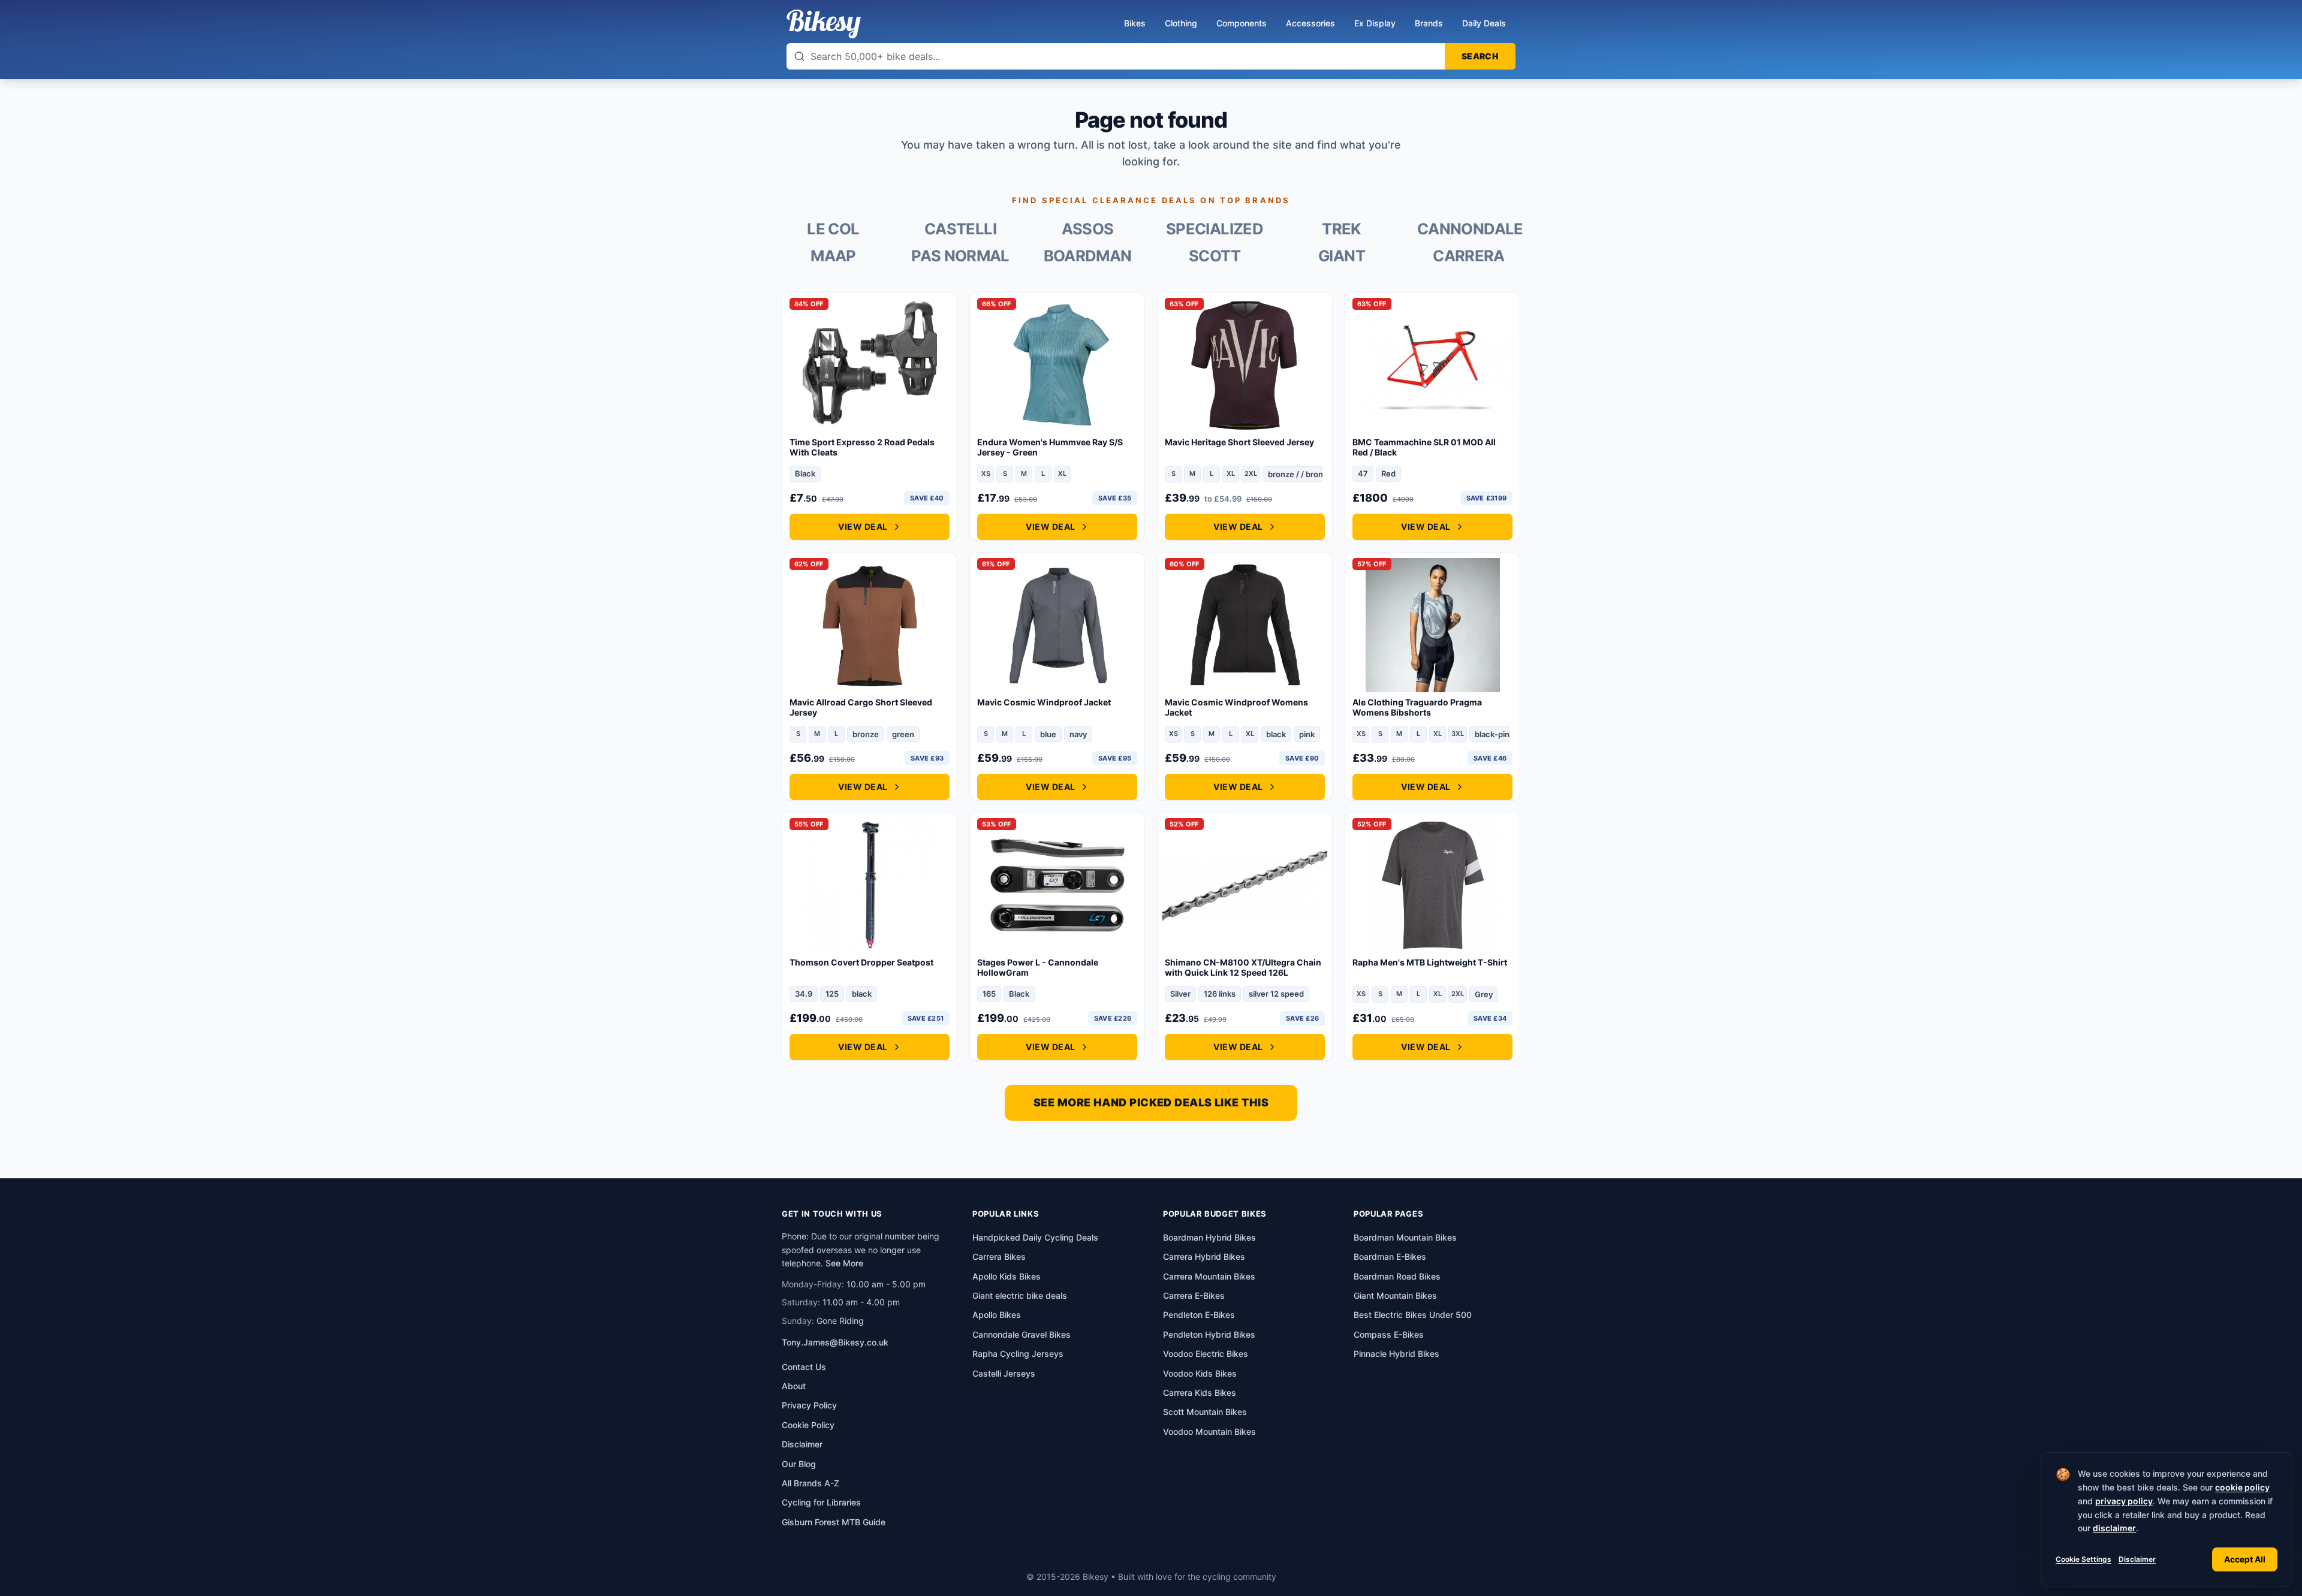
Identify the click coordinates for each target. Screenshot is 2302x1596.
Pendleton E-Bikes (1199, 1315)
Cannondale (1469, 229)
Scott (1215, 256)
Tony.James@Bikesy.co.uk (835, 1342)
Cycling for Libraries (821, 1502)
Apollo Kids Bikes (1007, 1276)
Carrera (1469, 256)
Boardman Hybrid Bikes (1209, 1237)
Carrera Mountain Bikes (1209, 1276)
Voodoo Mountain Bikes (1209, 1431)
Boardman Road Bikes (1397, 1276)
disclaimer (2114, 1528)
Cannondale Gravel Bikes (1022, 1334)
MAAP (833, 256)
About (794, 1386)
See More (844, 1263)
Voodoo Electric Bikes (1206, 1354)
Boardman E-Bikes (1390, 1256)
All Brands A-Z (810, 1483)
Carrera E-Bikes (1194, 1295)
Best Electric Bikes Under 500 (1413, 1315)
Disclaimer (2137, 1559)
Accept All (2245, 1559)
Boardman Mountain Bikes (1405, 1237)
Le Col (833, 229)
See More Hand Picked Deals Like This (1151, 1102)
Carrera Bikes (999, 1256)
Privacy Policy (809, 1405)
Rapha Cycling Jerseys (1018, 1354)
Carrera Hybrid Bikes (1204, 1256)
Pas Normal (960, 256)
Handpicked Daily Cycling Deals (1035, 1237)
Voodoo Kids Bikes (1200, 1373)
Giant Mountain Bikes (1395, 1295)
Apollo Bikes (997, 1315)
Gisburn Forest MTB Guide (834, 1522)
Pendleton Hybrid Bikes (1209, 1334)
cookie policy (2242, 1487)
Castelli (960, 229)
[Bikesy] (824, 24)
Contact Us (804, 1367)
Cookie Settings (2083, 1559)
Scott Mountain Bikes (1205, 1412)
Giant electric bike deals (1020, 1295)
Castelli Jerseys (1004, 1373)
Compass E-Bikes (1389, 1334)
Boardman (1088, 256)
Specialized (1215, 229)
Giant (1342, 256)
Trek (1341, 229)
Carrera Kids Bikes (1200, 1393)
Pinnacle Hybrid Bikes (1396, 1354)
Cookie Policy (808, 1425)
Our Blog (799, 1464)
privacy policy (2124, 1501)
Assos (1088, 229)
